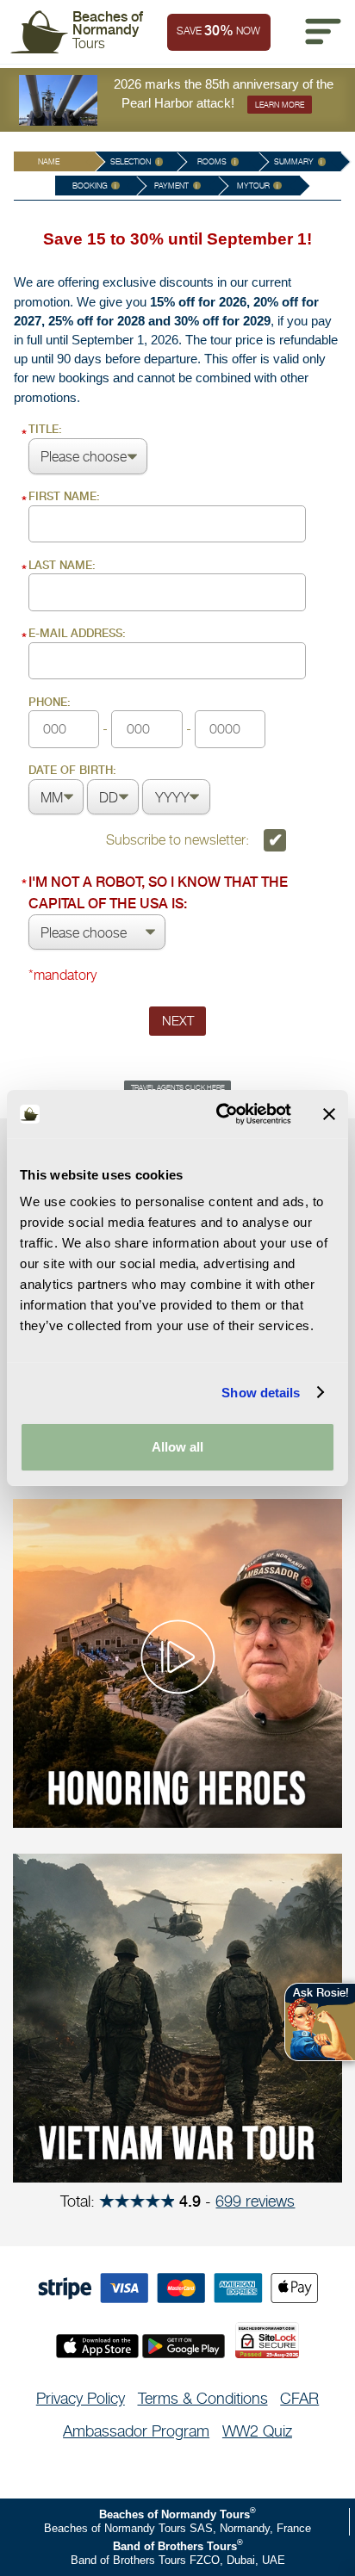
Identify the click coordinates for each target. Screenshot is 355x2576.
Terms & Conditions (203, 2398)
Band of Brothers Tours (175, 2546)
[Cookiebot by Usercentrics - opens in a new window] (220, 1114)
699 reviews (255, 2201)
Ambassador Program (136, 2431)
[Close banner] (329, 1114)
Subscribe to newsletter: (179, 839)
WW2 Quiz (257, 2431)
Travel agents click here (178, 1087)
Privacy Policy (81, 2398)
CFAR (299, 2398)
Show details (261, 1393)
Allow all (177, 1447)
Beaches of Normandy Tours (174, 2514)
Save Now (218, 31)
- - (112, 716)
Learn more (280, 105)
